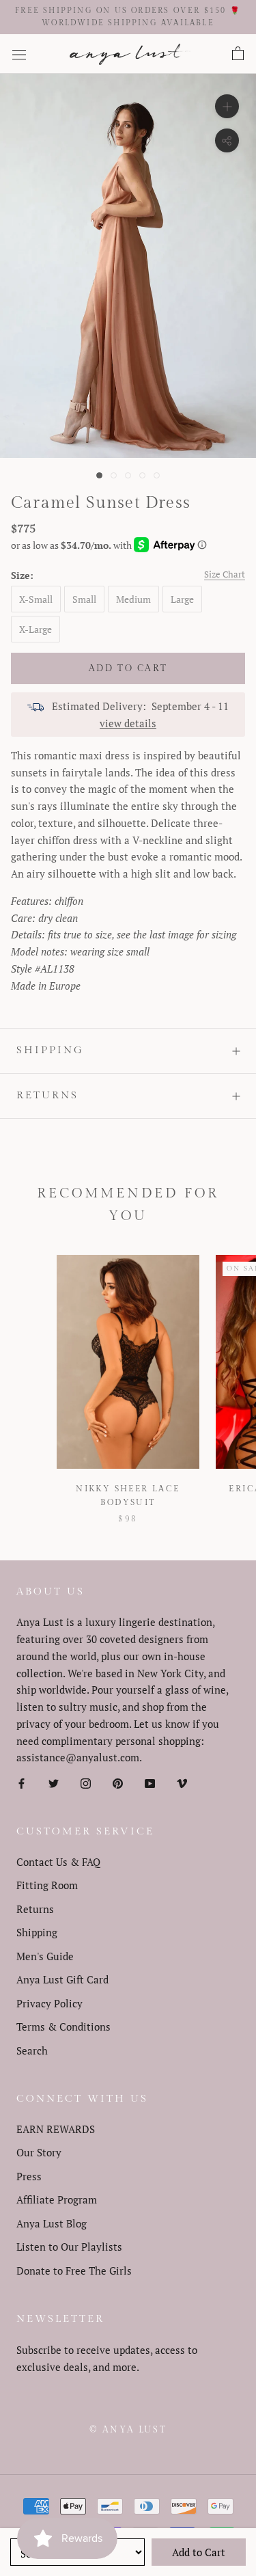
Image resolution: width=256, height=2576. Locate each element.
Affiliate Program (57, 2199)
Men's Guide (45, 1956)
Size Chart (225, 574)
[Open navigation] (19, 54)
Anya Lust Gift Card (62, 1979)
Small (84, 599)
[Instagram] (86, 1782)
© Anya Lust (128, 2430)
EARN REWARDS (56, 2129)
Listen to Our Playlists (69, 2247)
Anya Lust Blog (52, 2223)
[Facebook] (22, 1782)
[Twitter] (54, 1782)
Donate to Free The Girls (74, 2270)
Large (182, 599)
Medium (133, 599)
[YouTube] (150, 1782)
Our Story (39, 2152)
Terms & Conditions (63, 2026)
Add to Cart (199, 2552)
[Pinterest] (118, 1782)
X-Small (36, 599)
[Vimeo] (182, 1782)
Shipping (50, 1050)
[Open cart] (238, 54)
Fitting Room (47, 1885)
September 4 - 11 (190, 706)
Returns (47, 1095)
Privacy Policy (49, 2003)
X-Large (35, 629)
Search (32, 2050)
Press (29, 2176)
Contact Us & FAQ (58, 1862)
